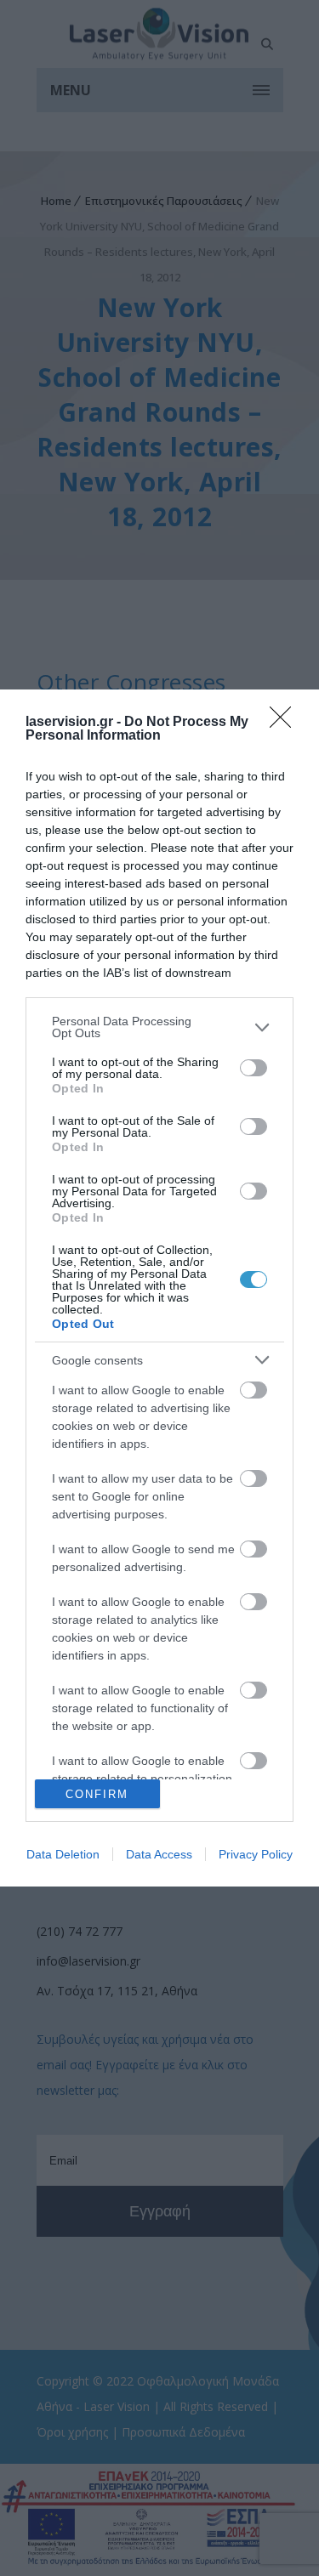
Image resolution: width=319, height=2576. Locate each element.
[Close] (286, 723)
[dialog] (159, 1288)
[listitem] (159, 1027)
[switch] (253, 1068)
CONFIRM (97, 1794)
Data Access (159, 1854)
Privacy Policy (256, 1854)
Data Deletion (63, 1854)
